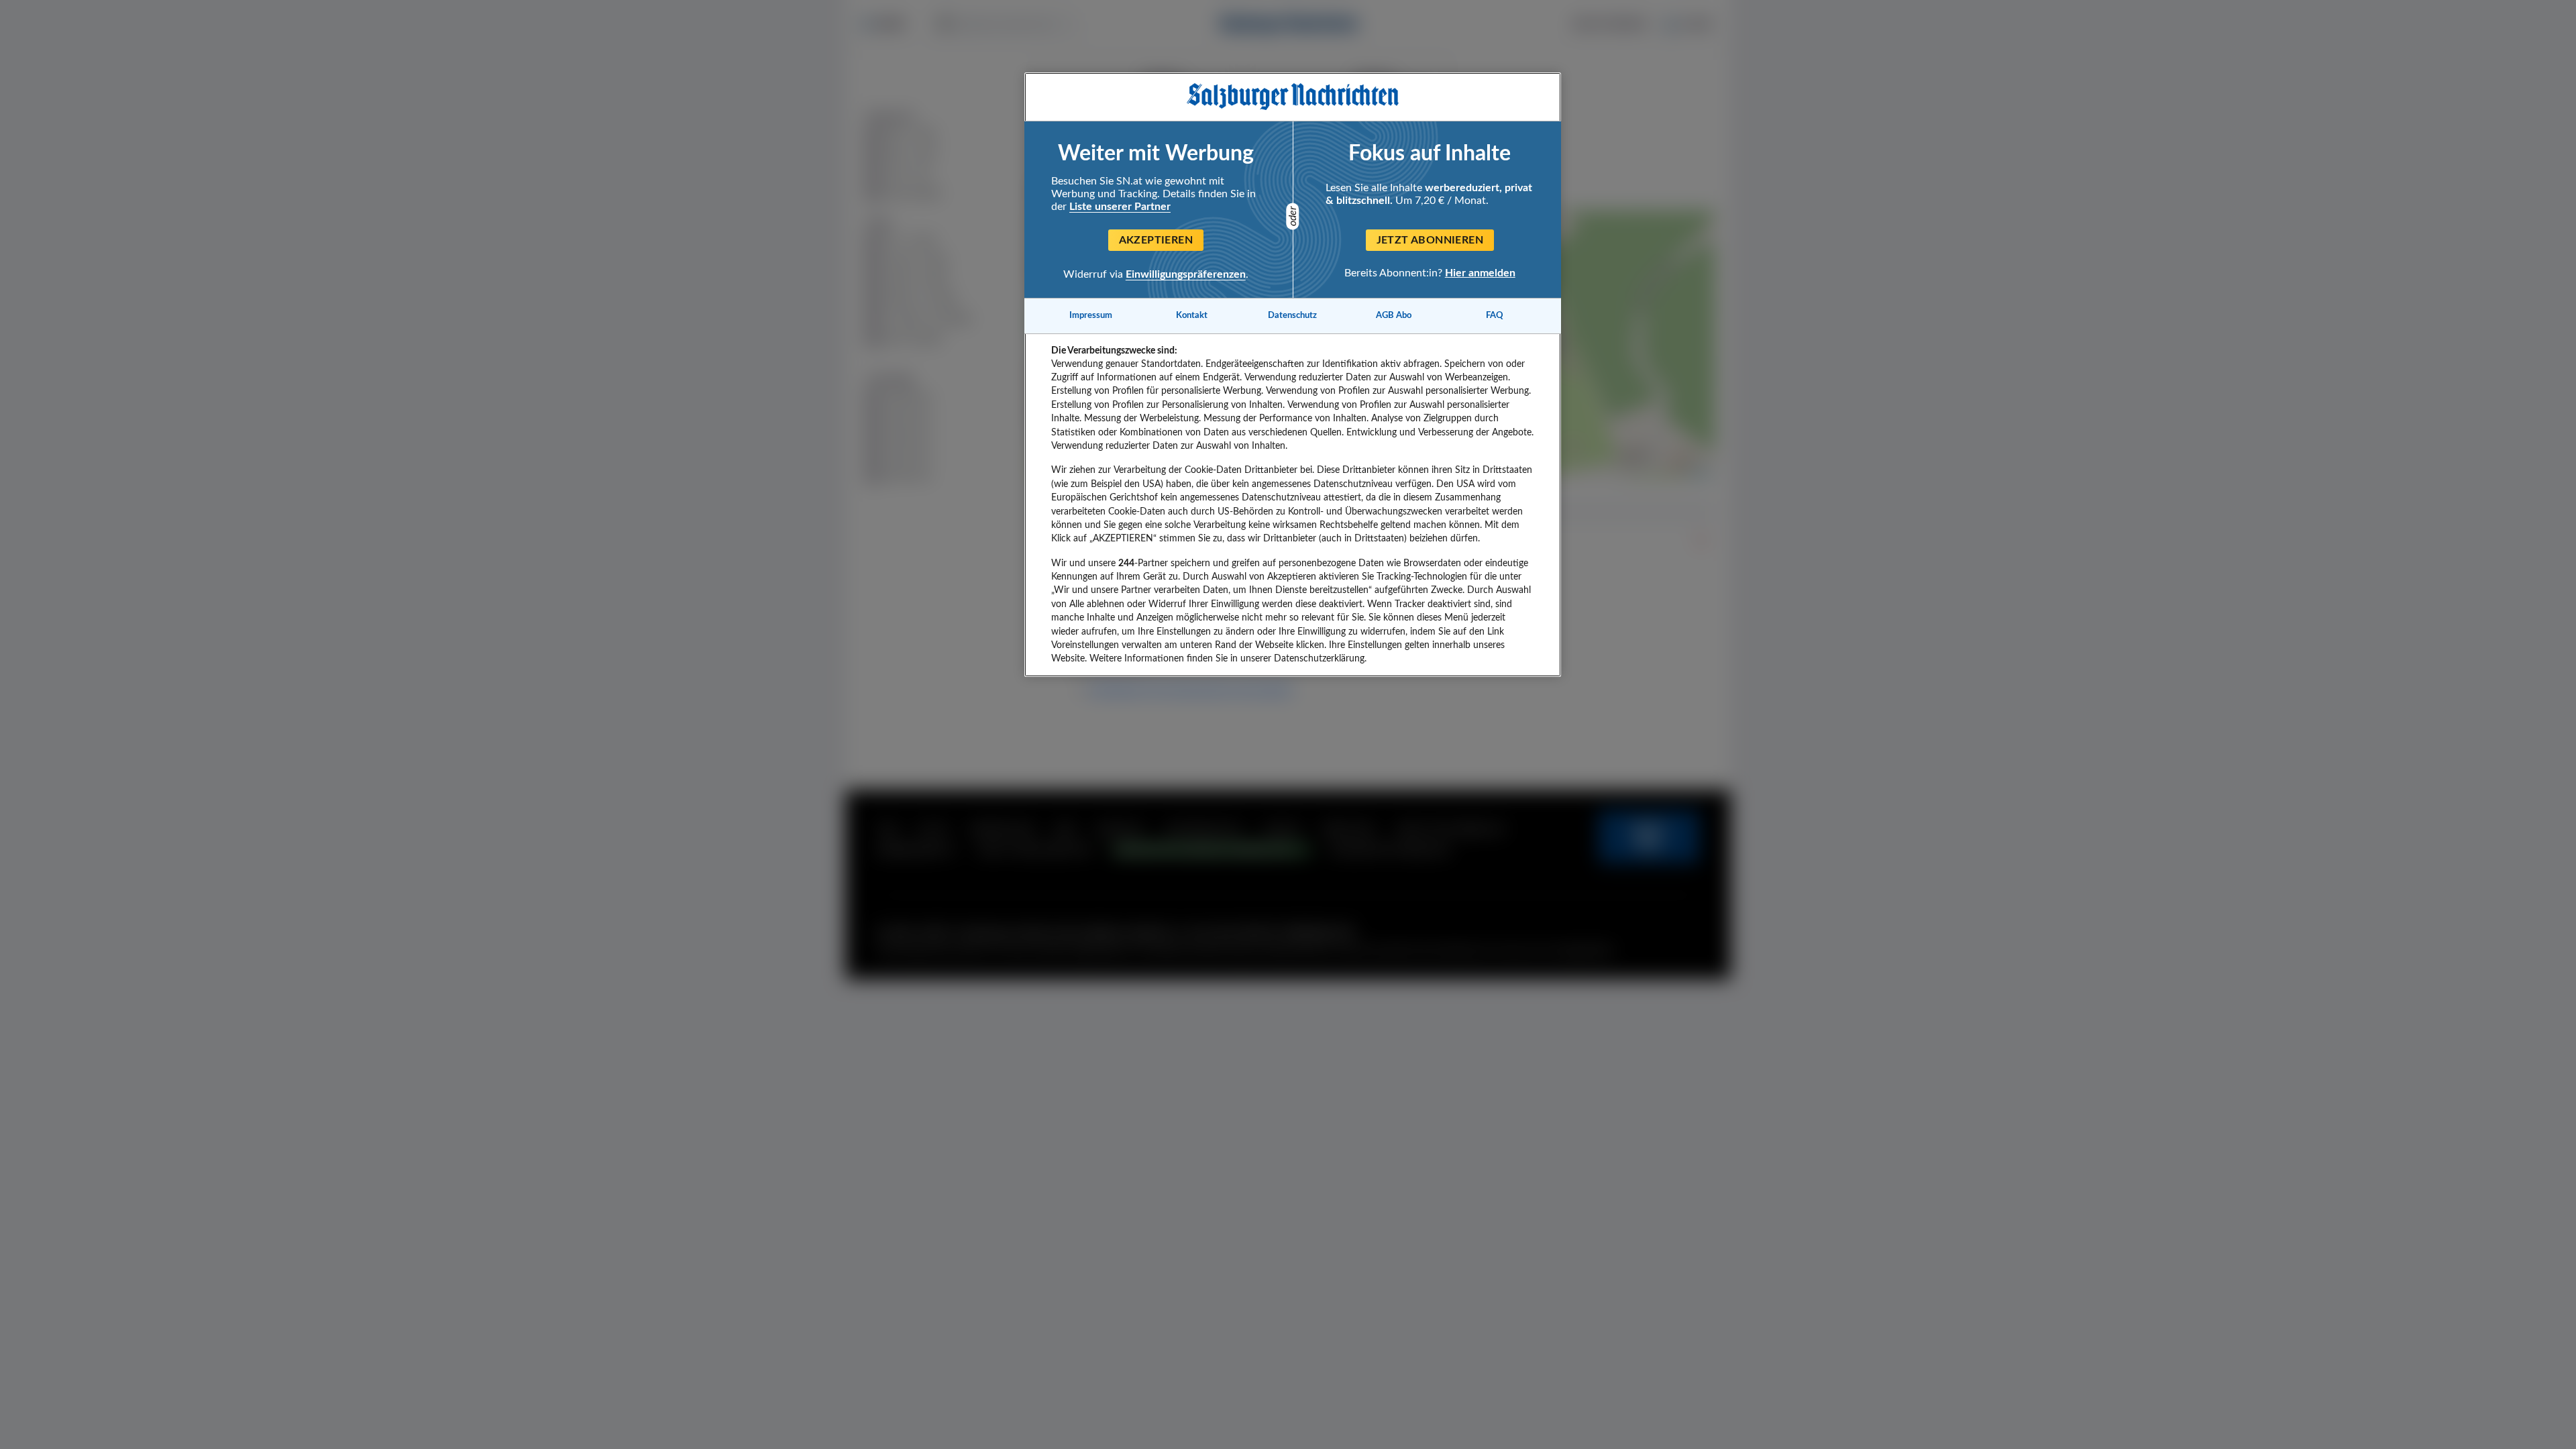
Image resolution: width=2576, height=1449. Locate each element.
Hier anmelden (1480, 273)
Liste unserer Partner (1120, 207)
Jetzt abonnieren (1430, 240)
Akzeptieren (1156, 240)
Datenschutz (1292, 315)
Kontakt (1192, 315)
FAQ (1495, 315)
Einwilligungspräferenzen (1186, 274)
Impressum (1091, 315)
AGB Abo (1394, 315)
